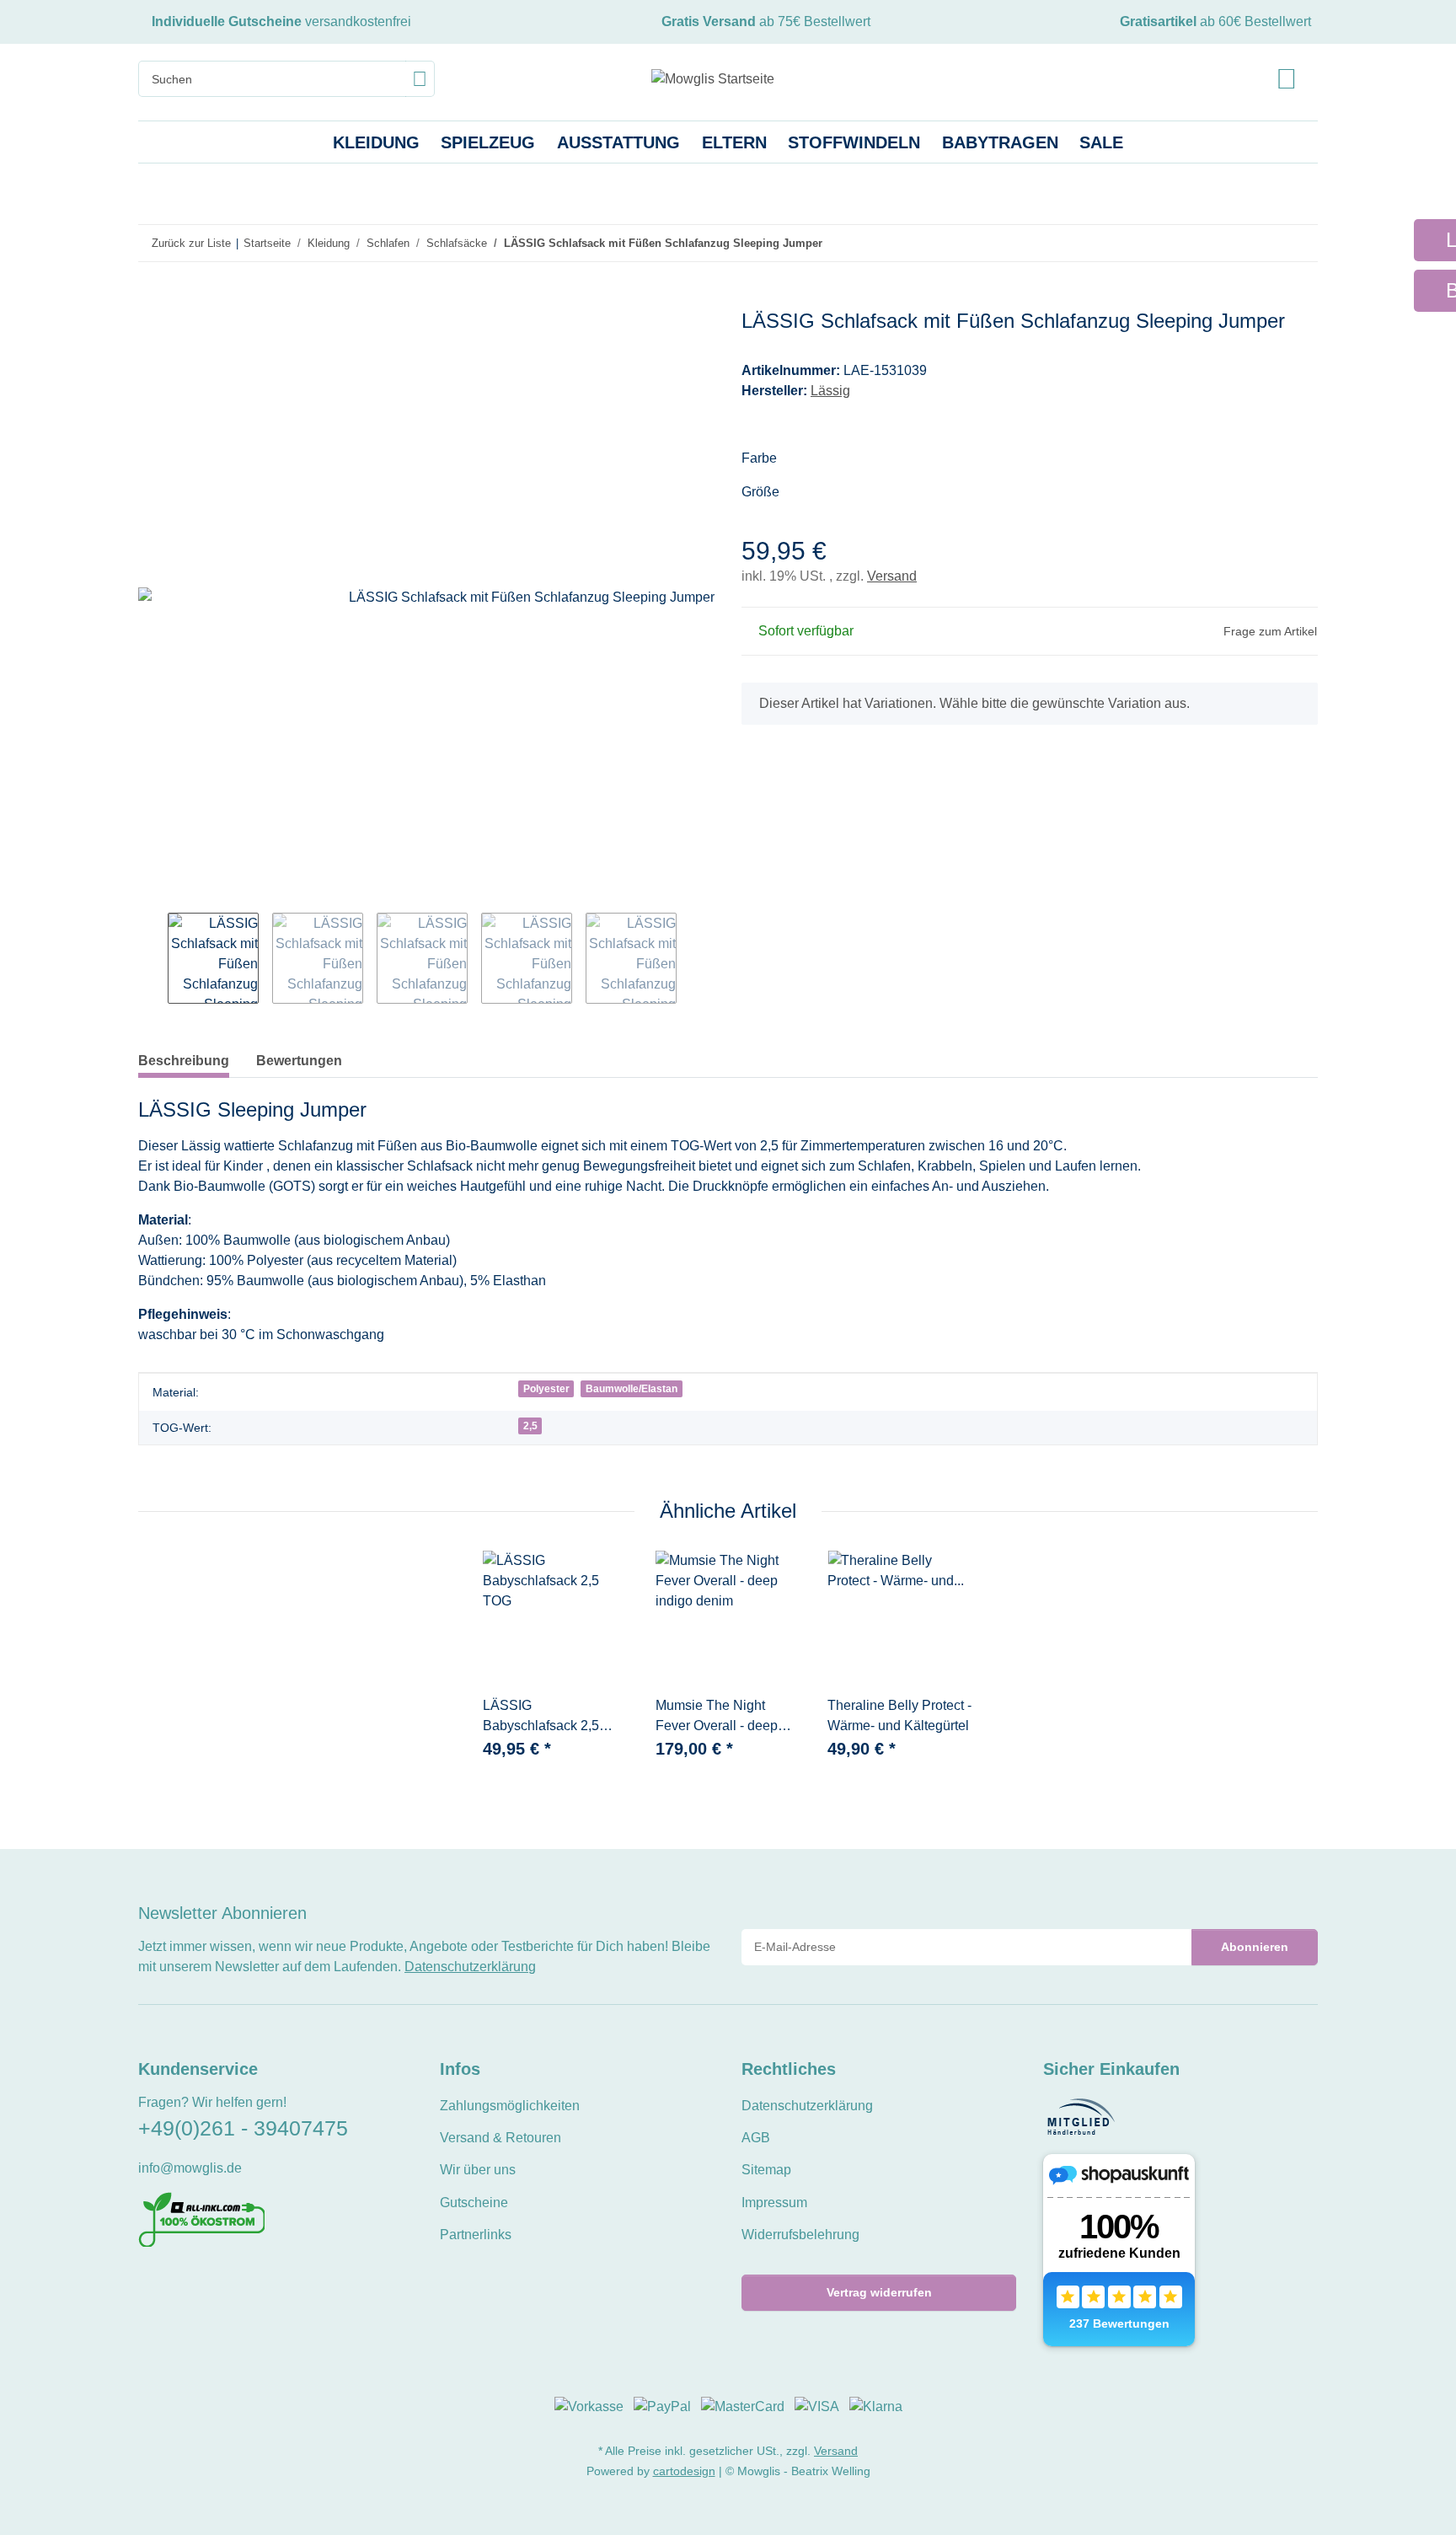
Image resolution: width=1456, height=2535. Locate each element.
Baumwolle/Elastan (632, 1389)
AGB (756, 2138)
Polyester (546, 1389)
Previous (153, 958)
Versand (892, 576)
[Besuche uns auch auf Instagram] (205, 2284)
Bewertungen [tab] (299, 1061)
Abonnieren (1255, 1947)
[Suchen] (420, 79)
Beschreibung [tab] (184, 1061)
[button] (1287, 79)
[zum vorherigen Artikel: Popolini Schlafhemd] (1263, 243)
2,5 (530, 1426)
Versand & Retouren (500, 2138)
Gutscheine (474, 2203)
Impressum (774, 2203)
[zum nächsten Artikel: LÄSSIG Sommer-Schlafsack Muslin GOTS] (1300, 243)
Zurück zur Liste (191, 243)
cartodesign (684, 2471)
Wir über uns (478, 2170)
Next (691, 958)
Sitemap (766, 2170)
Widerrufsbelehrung (800, 2235)
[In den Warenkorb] (152, 300)
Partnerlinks (476, 2235)
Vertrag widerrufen (879, 2292)
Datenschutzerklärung (470, 1967)
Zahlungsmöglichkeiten (510, 2106)
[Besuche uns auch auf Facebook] (149, 2284)
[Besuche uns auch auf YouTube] (177, 2284)
